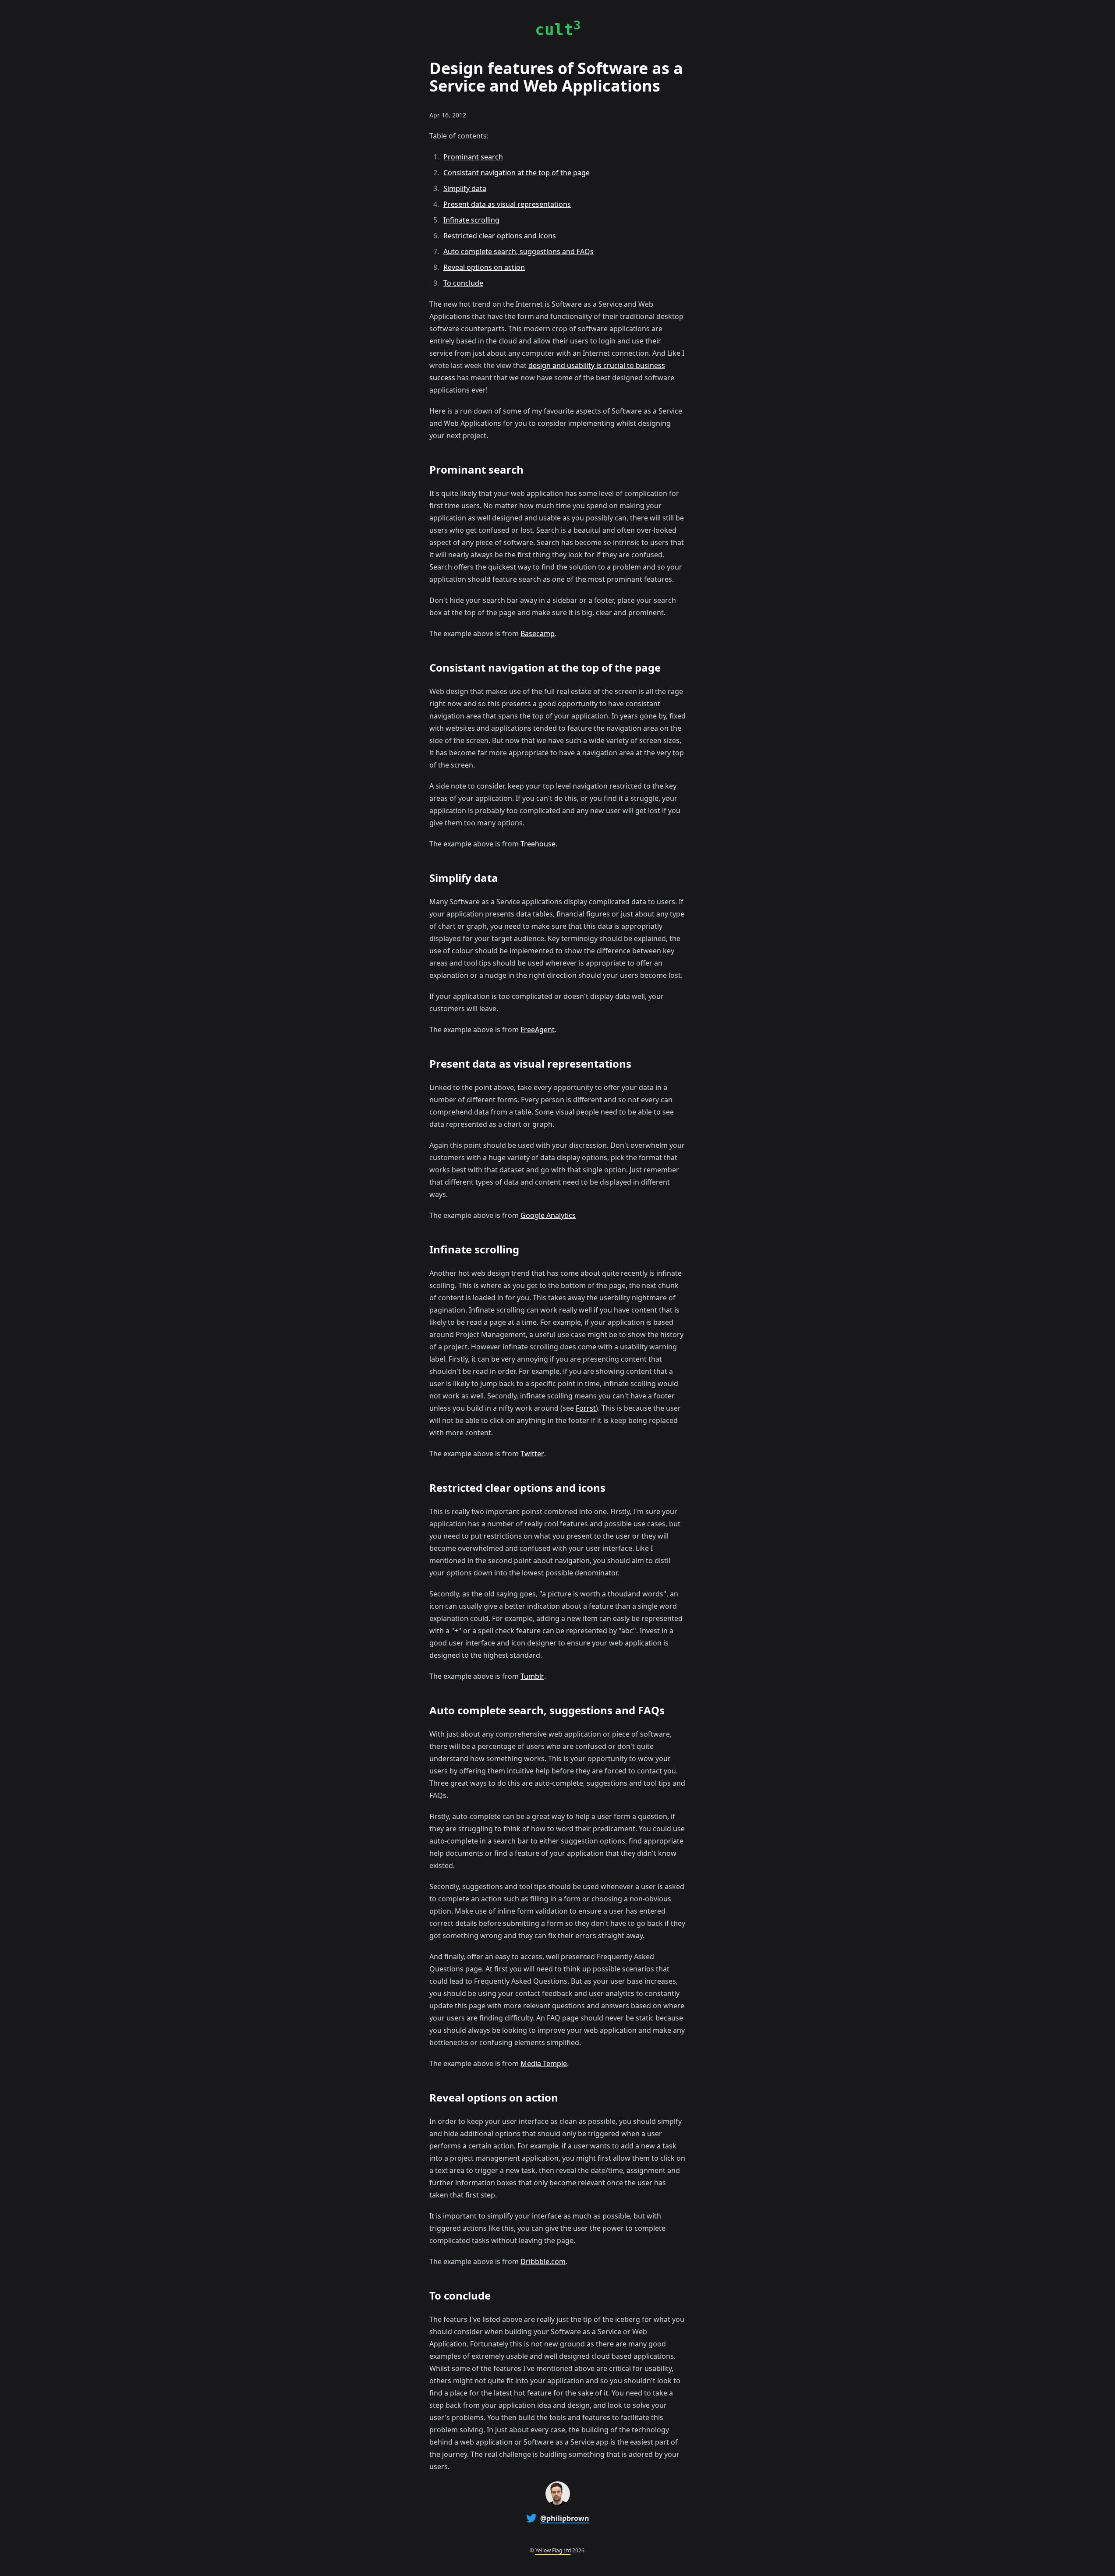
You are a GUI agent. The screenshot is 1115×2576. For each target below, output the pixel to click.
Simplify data (465, 188)
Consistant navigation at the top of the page (517, 173)
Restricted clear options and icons (500, 236)
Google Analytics (548, 1215)
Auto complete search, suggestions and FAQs (519, 251)
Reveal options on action (484, 267)
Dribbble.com (543, 2261)
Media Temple (544, 2063)
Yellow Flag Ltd (553, 2550)
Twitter (532, 1454)
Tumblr (532, 1676)
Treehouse (538, 844)
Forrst (586, 1408)
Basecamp (538, 633)
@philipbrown (565, 2518)
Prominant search (473, 157)
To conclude (463, 283)
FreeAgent (538, 1030)
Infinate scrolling (471, 220)
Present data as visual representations (507, 204)
